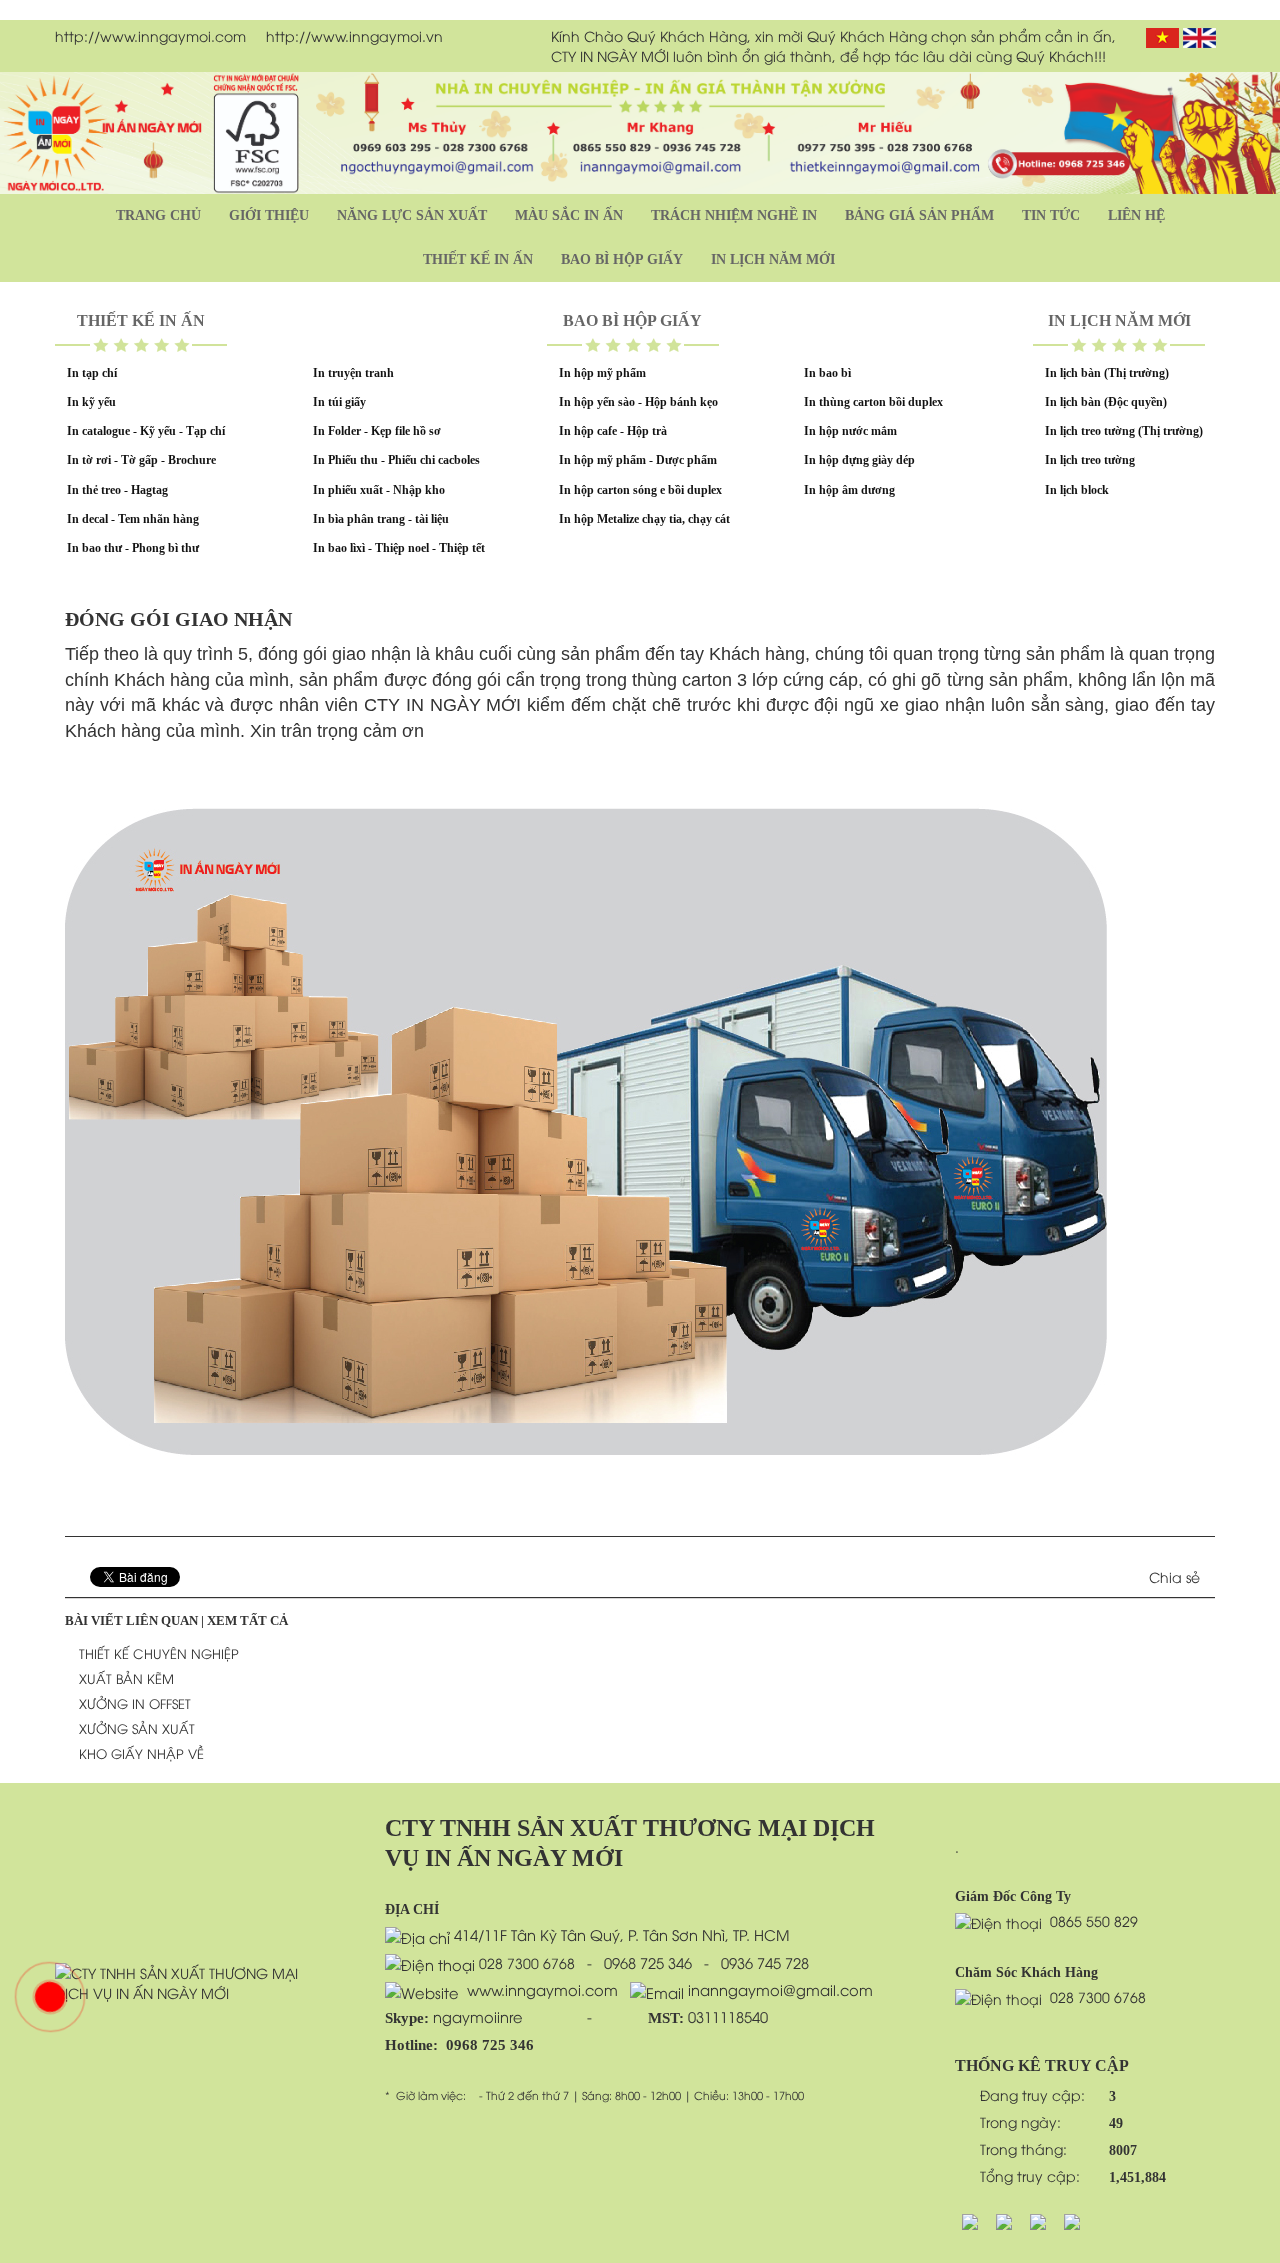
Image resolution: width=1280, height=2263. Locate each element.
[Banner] (640, 130)
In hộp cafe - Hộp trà (613, 431)
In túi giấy (339, 402)
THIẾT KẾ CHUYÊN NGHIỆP (159, 1653)
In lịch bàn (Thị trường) (1107, 373)
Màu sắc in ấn (569, 215)
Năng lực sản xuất (412, 215)
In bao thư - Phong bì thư (133, 548)
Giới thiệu (269, 215)
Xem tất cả (247, 1620)
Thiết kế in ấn (478, 259)
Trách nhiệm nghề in (734, 215)
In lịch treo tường (1090, 460)
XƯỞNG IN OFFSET (135, 1703)
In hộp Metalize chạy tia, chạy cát (644, 519)
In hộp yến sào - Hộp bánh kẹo (638, 402)
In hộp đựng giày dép (859, 460)
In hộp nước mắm (850, 431)
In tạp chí (92, 373)
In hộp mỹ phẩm (602, 373)
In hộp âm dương (849, 490)
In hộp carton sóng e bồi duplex (640, 490)
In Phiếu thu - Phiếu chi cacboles (396, 460)
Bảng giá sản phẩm (919, 215)
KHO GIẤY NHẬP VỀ (141, 1753)
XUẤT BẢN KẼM (126, 1678)
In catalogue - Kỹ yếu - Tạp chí (146, 431)
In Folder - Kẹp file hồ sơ (377, 431)
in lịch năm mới (773, 259)
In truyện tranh (353, 373)
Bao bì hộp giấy (622, 259)
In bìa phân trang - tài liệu (381, 519)
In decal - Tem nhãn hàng (133, 519)
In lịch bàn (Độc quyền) (1106, 402)
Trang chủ (158, 215)
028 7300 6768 (527, 1962)
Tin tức (1051, 215)
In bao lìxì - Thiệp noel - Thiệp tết (399, 548)
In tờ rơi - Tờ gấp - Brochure (141, 460)
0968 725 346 (648, 1962)
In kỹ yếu (91, 402)
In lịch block (1077, 490)
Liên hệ (1136, 215)
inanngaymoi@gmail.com (778, 1989)
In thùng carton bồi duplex (873, 402)
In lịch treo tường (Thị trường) (1124, 431)
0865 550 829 (1094, 1920)
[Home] (190, 1980)
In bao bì (827, 373)
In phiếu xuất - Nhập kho (379, 490)
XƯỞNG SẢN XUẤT (137, 1728)
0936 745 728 (765, 1962)
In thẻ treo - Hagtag (117, 490)
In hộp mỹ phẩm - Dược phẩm (638, 460)
